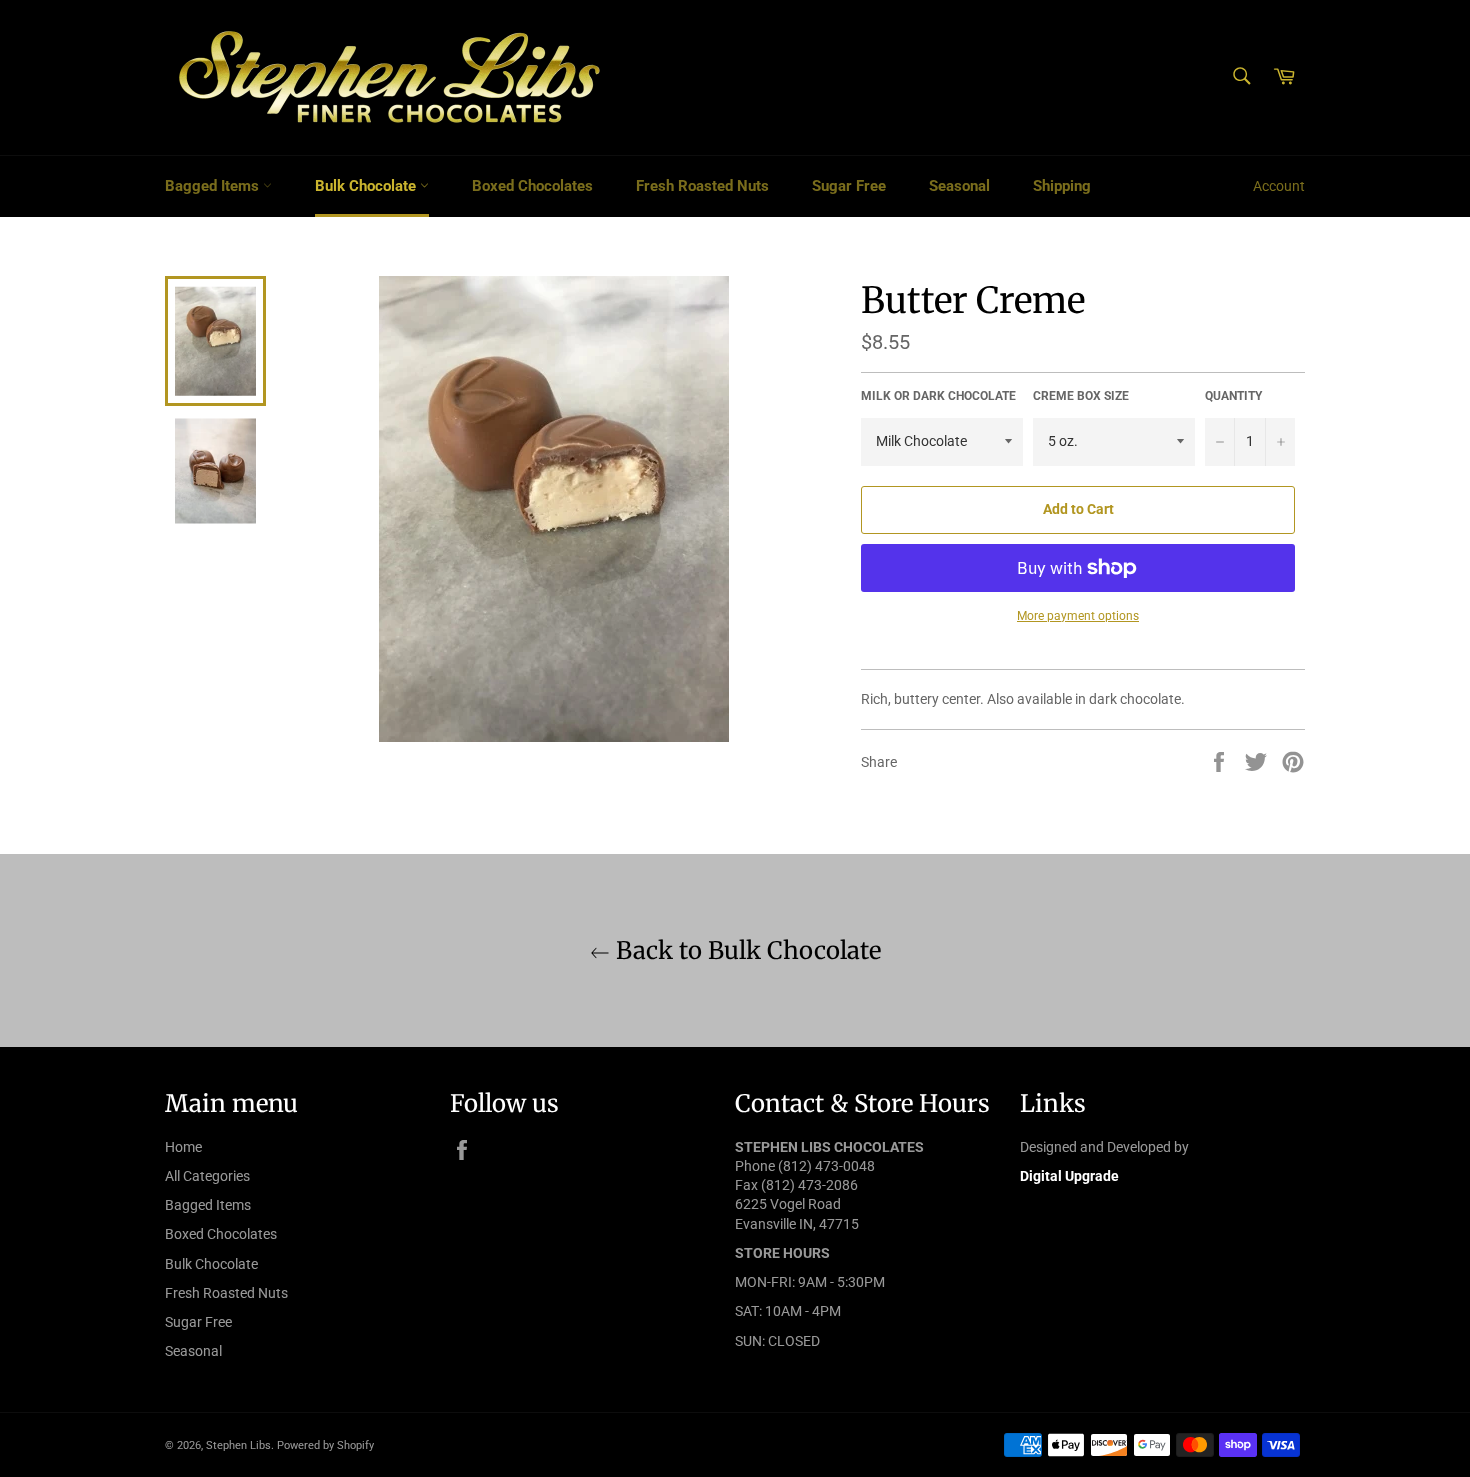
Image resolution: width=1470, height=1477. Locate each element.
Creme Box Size (1081, 396)
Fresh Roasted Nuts (702, 186)
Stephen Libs (238, 1445)
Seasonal (959, 186)
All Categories (207, 1176)
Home (183, 1147)
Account (1279, 186)
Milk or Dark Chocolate (938, 396)
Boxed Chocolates (532, 186)
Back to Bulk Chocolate (745, 950)
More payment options (1078, 616)
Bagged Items (214, 186)
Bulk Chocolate (367, 186)
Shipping (1062, 186)
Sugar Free (849, 186)
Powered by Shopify (325, 1445)
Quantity (1233, 396)
